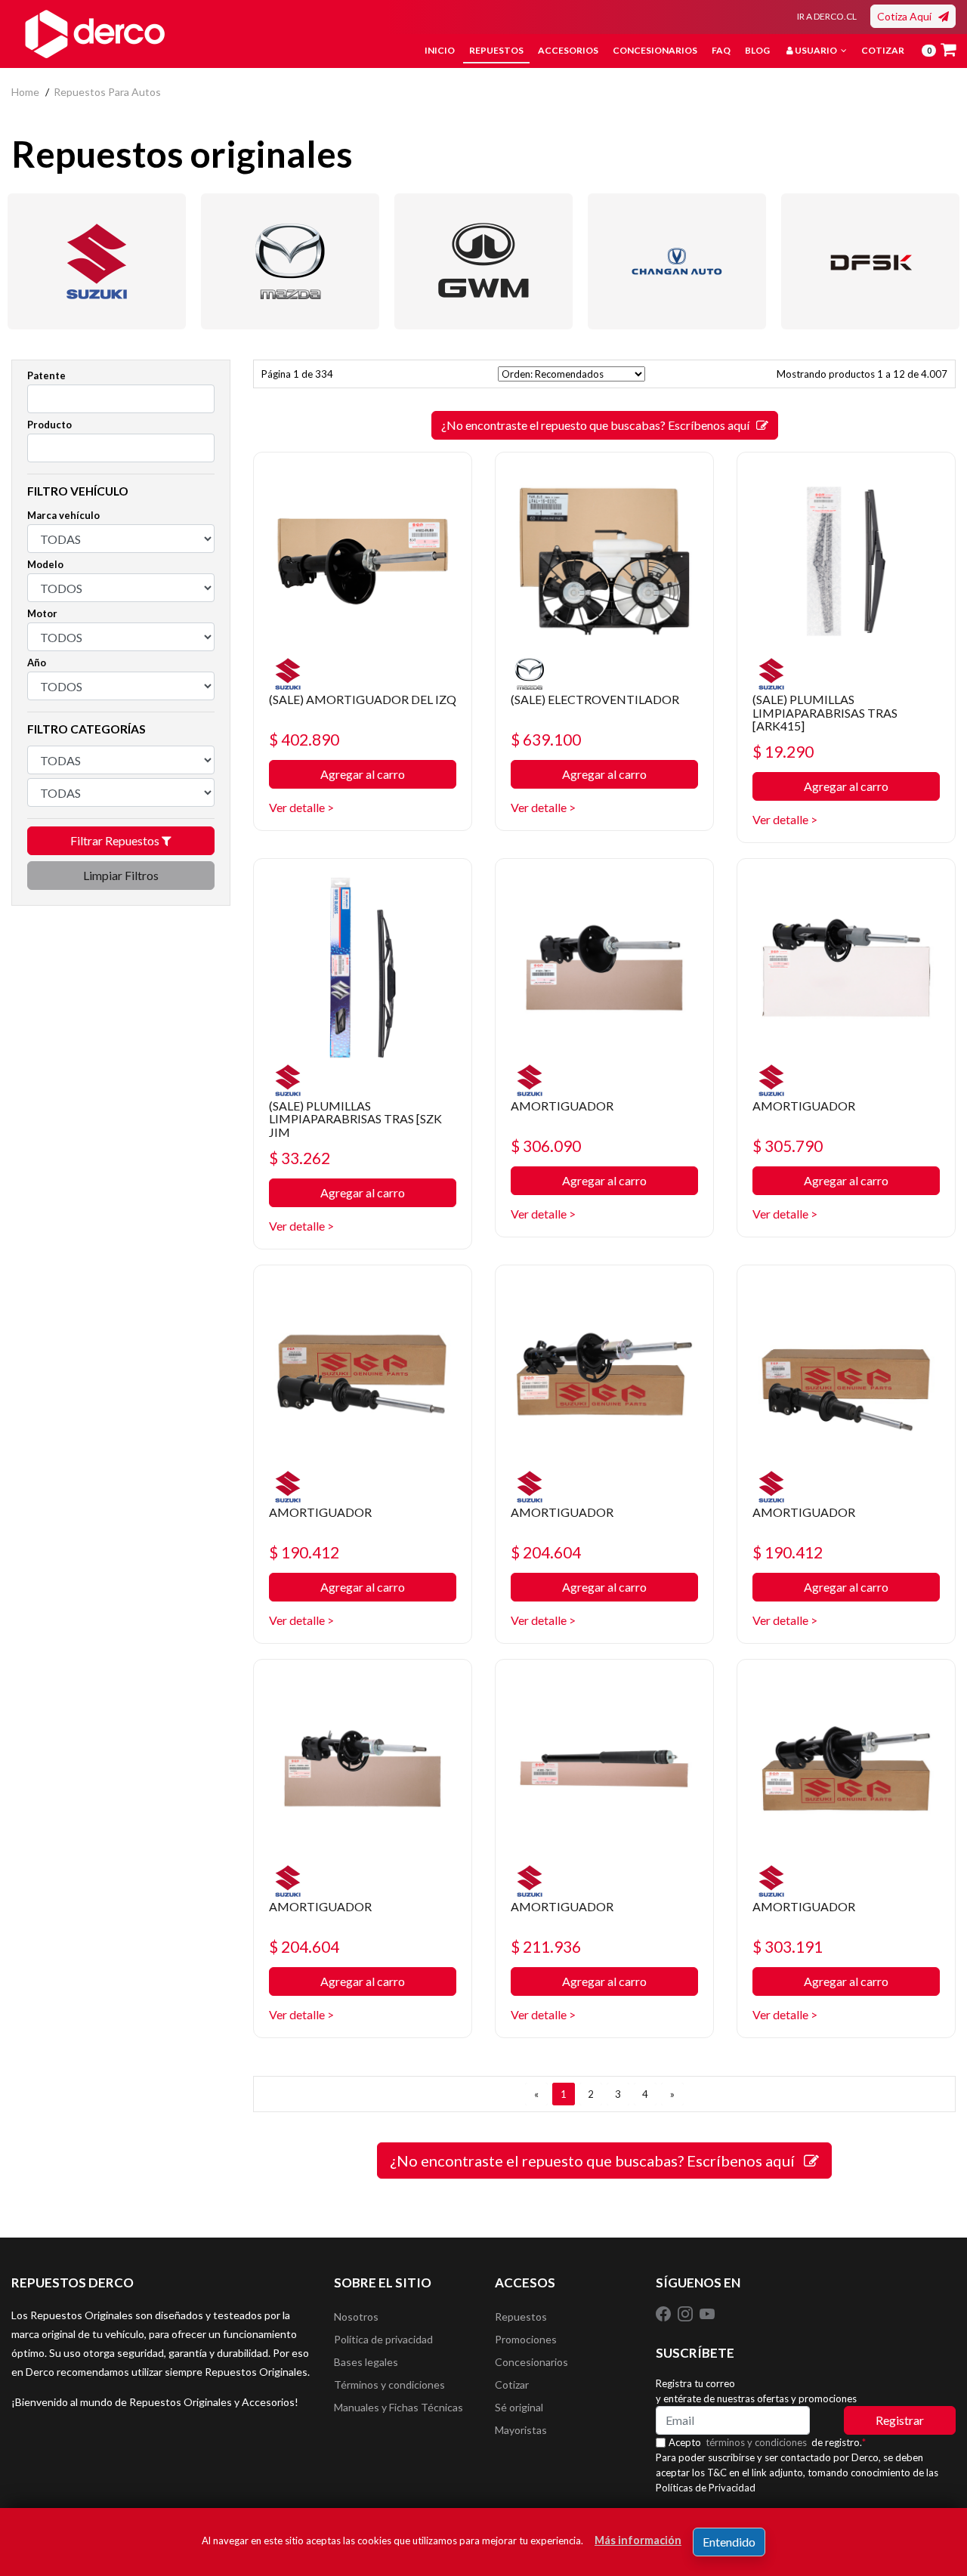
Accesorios (568, 50)
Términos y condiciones (389, 2384)
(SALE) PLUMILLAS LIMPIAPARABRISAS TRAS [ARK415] (825, 712)
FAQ (721, 50)
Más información (638, 2540)
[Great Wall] (483, 261)
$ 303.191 (788, 1946)
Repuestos (496, 50)
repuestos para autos (107, 92)
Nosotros (356, 2317)
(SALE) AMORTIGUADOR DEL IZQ (363, 699)
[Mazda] (290, 261)
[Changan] (677, 261)
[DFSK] (870, 261)
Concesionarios (655, 50)
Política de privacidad (383, 2339)
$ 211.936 (546, 1946)
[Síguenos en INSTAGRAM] (686, 2313)
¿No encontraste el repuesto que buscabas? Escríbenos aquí (599, 425)
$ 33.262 (300, 1158)
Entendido (729, 2542)
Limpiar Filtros (121, 875)
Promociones (526, 2339)
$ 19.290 (783, 751)
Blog (757, 50)
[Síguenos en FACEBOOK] (664, 2313)
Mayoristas (521, 2430)
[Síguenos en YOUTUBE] (707, 2313)
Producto (49, 425)
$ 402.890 (304, 739)
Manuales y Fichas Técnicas (399, 2407)
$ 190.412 (304, 1552)
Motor (42, 613)
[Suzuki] (97, 261)
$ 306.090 (546, 1146)
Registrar (900, 2420)
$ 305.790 (788, 1146)
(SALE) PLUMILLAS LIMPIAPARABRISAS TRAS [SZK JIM (355, 1119)
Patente (46, 375)
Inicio (440, 50)
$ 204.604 (546, 1552)
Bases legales (366, 2362)
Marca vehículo (63, 515)
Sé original (519, 2407)
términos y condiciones (756, 2442)
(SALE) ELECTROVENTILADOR (595, 699)
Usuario (816, 50)
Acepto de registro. (767, 2442)
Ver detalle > (301, 807)
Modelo (45, 564)
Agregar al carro (363, 774)
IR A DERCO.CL (827, 16)
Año (37, 663)
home (25, 92)
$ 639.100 (546, 739)
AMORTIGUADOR (562, 1106)
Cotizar (883, 50)
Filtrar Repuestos (116, 840)
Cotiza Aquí (908, 16)
